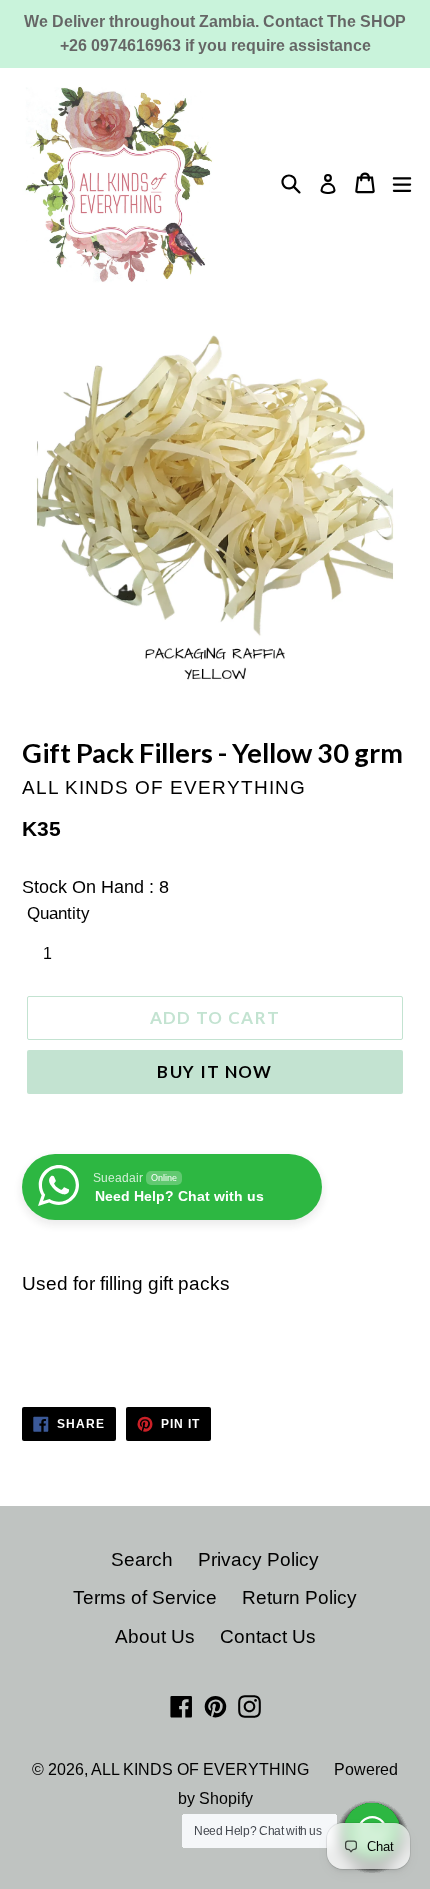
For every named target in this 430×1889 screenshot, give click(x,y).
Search (142, 1559)
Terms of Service (145, 1597)
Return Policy (299, 1597)
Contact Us (268, 1636)
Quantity (58, 913)
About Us (155, 1636)
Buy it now (215, 1071)
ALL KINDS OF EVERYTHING (200, 1769)
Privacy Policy (258, 1559)
